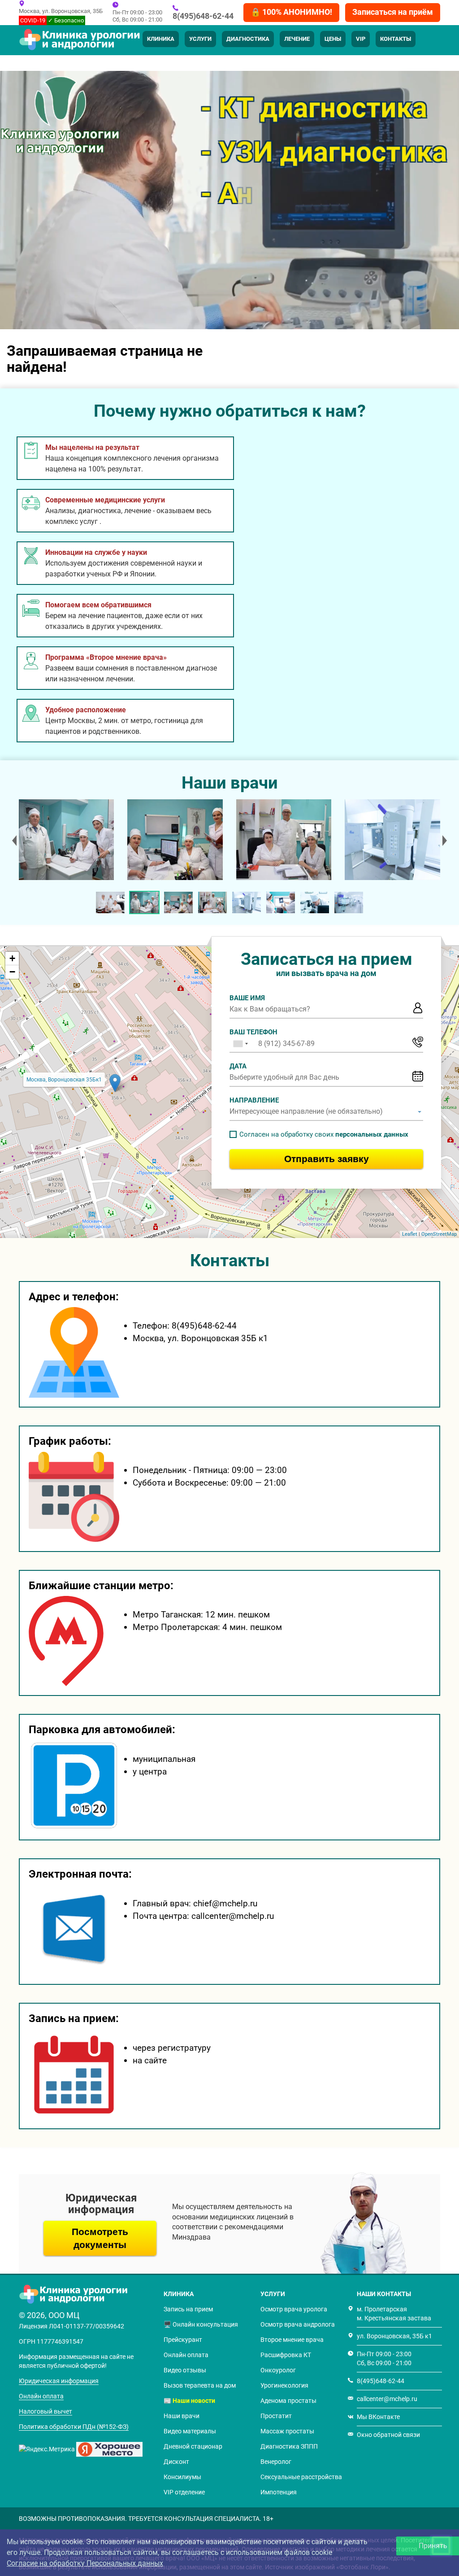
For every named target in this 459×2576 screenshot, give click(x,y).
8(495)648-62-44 (203, 16)
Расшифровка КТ (286, 2355)
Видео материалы (190, 2431)
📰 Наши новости (189, 2401)
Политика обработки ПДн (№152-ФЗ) (74, 2427)
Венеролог (276, 2462)
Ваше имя (247, 998)
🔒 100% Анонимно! (291, 12)
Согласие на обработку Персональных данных (85, 2563)
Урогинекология (284, 2385)
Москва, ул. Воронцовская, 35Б (61, 11)
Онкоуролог (278, 2370)
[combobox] (240, 1044)
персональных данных (372, 1134)
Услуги (200, 39)
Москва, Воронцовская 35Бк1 (64, 1080)
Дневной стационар (193, 2446)
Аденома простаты (288, 2401)
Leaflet (410, 1234)
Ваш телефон (253, 1032)
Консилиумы (182, 2477)
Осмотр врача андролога (298, 2324)
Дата (238, 1066)
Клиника (161, 39)
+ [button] (12, 958)
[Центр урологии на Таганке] (66, 840)
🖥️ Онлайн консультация (201, 2324)
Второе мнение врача (292, 2340)
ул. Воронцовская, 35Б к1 (394, 2336)
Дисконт (176, 2462)
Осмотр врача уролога (294, 2309)
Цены (333, 39)
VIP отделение (184, 2492)
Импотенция (279, 2492)
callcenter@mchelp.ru (387, 2399)
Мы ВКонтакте (378, 2417)
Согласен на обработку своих (324, 1134)
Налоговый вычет (45, 2411)
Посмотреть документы (100, 2238)
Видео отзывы (185, 2370)
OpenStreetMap (439, 1234)
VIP (361, 39)
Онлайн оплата (41, 2396)
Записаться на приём (393, 12)
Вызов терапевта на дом (200, 2385)
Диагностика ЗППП (289, 2446)
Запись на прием (188, 2309)
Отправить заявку (327, 1159)
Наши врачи (182, 2416)
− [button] (12, 972)
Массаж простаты (287, 2431)
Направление (254, 1100)
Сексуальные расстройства (301, 2477)
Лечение (297, 39)
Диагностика (248, 39)
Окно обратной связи (388, 2435)
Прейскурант (183, 2340)
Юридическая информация (59, 2381)
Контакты (396, 39)
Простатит (276, 2416)
